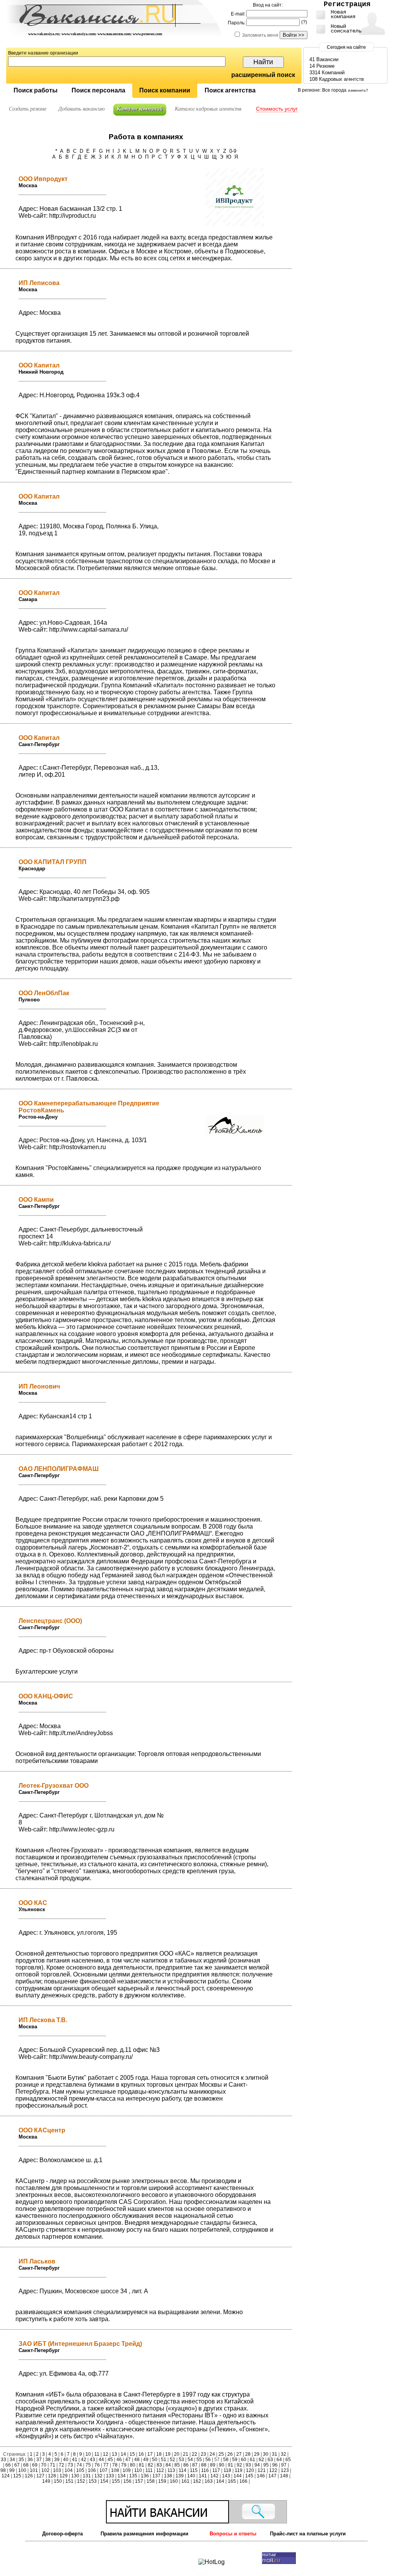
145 (249, 2476)
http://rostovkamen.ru (78, 1147)
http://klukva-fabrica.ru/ (80, 1243)
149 (47, 2481)
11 (97, 2454)
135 (133, 2476)
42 (84, 2460)
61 (253, 2460)
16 (141, 2454)
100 (22, 2470)
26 (230, 2454)
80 (133, 2465)
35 (21, 2460)
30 (266, 2454)
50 (155, 2460)
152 (81, 2481)
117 (216, 2470)
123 (285, 2470)
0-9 (233, 151)
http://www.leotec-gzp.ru (82, 1829)
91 (230, 2465)
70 (44, 2465)
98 (4, 2470)
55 (199, 2460)
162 (197, 2481)
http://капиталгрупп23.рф (84, 899)
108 (115, 2470)
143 (226, 2476)
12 (106, 2454)
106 (92, 2470)
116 (205, 2470)
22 (195, 2454)
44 (101, 2460)
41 (75, 2460)
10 (88, 2454)
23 (203, 2454)
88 (204, 2465)
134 (122, 2476)
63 (270, 2460)
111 (149, 2470)
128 (52, 2476)
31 (275, 2454)
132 (98, 2476)
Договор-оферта (62, 2534)
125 (17, 2476)
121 (262, 2470)
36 (30, 2460)
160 (174, 2481)
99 (12, 2470)
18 (159, 2454)
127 (40, 2476)
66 (8, 2465)
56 (208, 2460)
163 (209, 2481)
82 (150, 2465)
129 (64, 2476)
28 (248, 2454)
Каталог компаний (140, 109)
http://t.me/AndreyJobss (81, 1733)
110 (138, 2470)
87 (195, 2465)
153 (93, 2481)
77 (106, 2465)
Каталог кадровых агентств (208, 109)
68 (26, 2465)
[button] (35, 91)
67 (17, 2465)
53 (181, 2460)
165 (232, 2481)
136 (145, 2476)
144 (238, 2476)
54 (190, 2460)
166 (243, 2481)
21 (186, 2454)
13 (114, 2454)
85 (177, 2465)
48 (137, 2460)
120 (250, 2470)
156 (127, 2481)
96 (275, 2465)
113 (171, 2470)
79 (124, 2465)
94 (257, 2465)
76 (97, 2465)
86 (186, 2465)
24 (212, 2454)
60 (244, 2460)
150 (58, 2481)
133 (110, 2476)
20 (177, 2454)
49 (146, 2460)
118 (227, 2470)
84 (168, 2465)
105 (80, 2470)
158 (151, 2481)
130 (75, 2476)
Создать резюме (28, 109)
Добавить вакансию (82, 109)
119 (239, 2470)
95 (266, 2465)
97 (284, 2465)
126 (29, 2476)
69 (35, 2465)
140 (191, 2476)
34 (12, 2460)
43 (92, 2460)
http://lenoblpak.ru (73, 1044)
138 (168, 2476)
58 (226, 2460)
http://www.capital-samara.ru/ (89, 629)
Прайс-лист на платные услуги (308, 2534)
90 (222, 2465)
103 (57, 2470)
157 (139, 2481)
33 (4, 2460)
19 (168, 2454)
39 (57, 2460)
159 (162, 2481)
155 (116, 2481)
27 (239, 2454)
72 (61, 2465)
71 (53, 2465)
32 (283, 2454)
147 (272, 2476)
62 (261, 2460)
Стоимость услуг (277, 109)
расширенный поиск (263, 75)
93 (248, 2465)
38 (48, 2460)
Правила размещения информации (144, 2534)
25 (221, 2454)
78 (115, 2465)
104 (69, 2470)
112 (160, 2470)
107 (103, 2470)
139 (180, 2476)
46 (119, 2460)
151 (69, 2481)
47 (128, 2460)
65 (288, 2460)
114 (183, 2470)
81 (142, 2465)
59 (235, 2460)
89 (213, 2465)
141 (203, 2476)
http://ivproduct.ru (73, 216)
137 (156, 2476)
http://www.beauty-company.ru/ (91, 2057)
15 (132, 2454)
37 (39, 2460)
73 (70, 2465)
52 (172, 2460)
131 (87, 2476)
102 (45, 2470)
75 (88, 2465)
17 (150, 2454)
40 (66, 2460)
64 (279, 2460)
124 (6, 2476)
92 (239, 2465)
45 (110, 2460)
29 (257, 2454)
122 (273, 2470)
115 (194, 2470)
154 (104, 2481)
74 (79, 2465)
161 (185, 2481)
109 (127, 2470)
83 (159, 2465)
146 (261, 2476)
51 (164, 2460)
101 (34, 2470)
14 (123, 2454)
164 (220, 2481)
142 (214, 2476)
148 (284, 2476)
